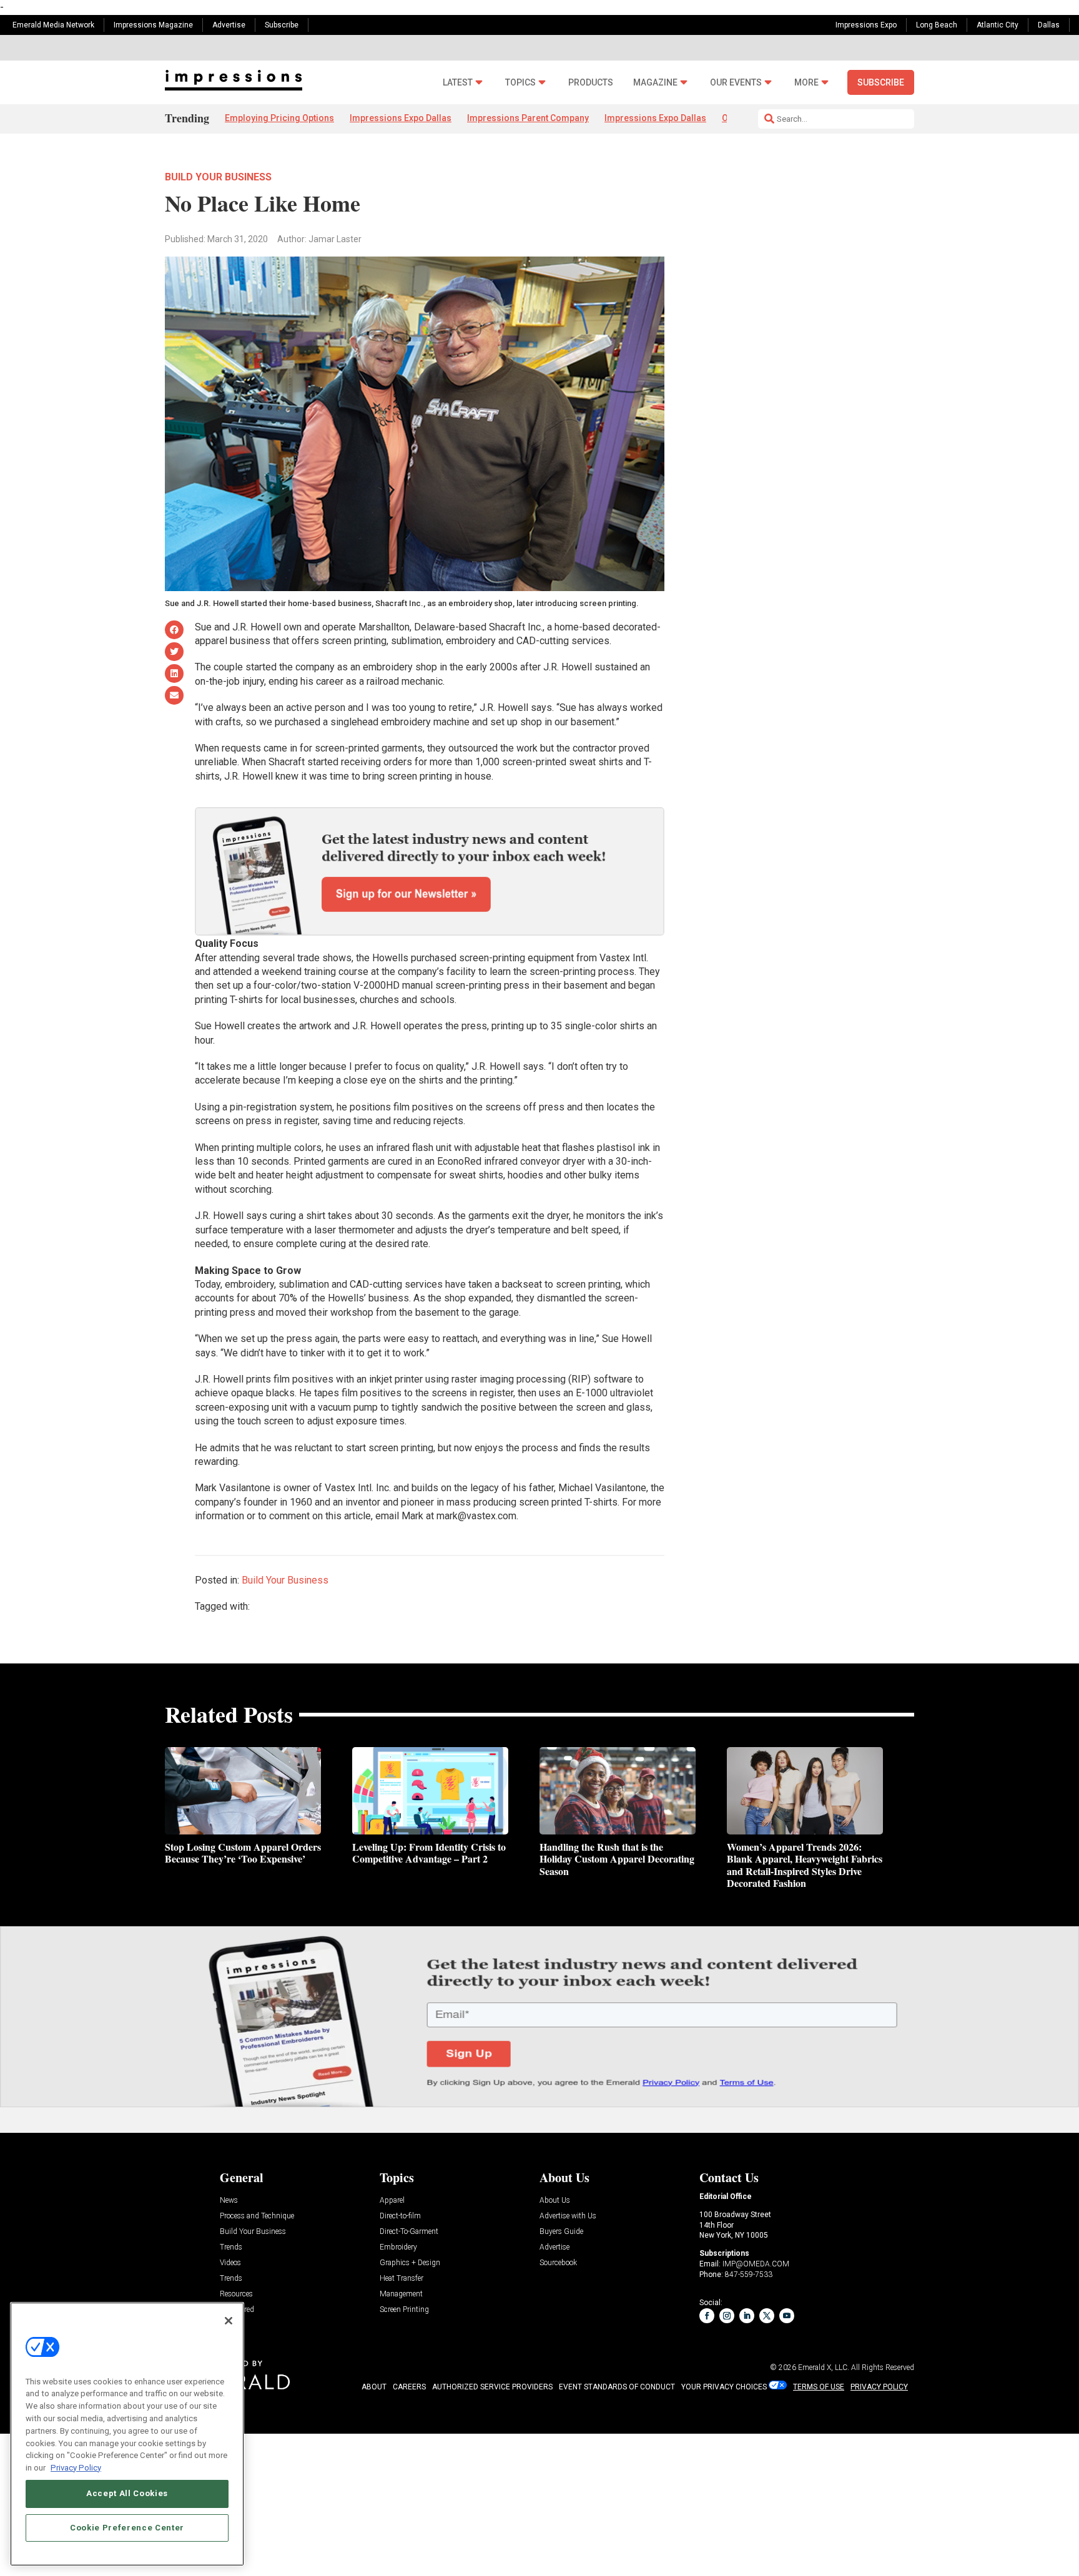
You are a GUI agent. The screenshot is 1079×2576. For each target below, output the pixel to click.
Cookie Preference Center (127, 2527)
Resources (236, 2294)
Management (401, 2294)
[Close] (229, 2321)
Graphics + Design (410, 2263)
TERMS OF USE (819, 2387)
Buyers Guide (561, 2232)
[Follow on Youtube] (787, 2316)
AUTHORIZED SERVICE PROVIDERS (492, 2387)
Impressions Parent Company (528, 118)
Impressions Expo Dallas (401, 118)
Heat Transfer (402, 2279)
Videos (230, 2263)
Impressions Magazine (153, 25)
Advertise (229, 25)
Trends (231, 2247)
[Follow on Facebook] (707, 2316)
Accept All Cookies (127, 2493)
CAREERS (409, 2387)
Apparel (392, 2201)
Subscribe (282, 25)
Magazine (655, 83)
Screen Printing (404, 2310)
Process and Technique (257, 2216)
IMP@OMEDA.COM (756, 2264)
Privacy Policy (76, 2467)
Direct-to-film (400, 2216)
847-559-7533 (749, 2275)
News (229, 2201)
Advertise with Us (568, 2216)
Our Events (736, 83)
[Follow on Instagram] (727, 2316)
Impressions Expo (866, 25)
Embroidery (398, 2247)
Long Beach (937, 25)
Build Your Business (218, 177)
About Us (555, 2201)
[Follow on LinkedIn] (747, 2316)
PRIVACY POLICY (879, 2387)
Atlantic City (998, 25)
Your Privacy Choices (724, 2387)
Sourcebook (558, 2263)
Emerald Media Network (53, 25)
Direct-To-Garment (409, 2232)
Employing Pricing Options (279, 118)
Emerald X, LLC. (824, 2368)
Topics (520, 83)
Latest (458, 83)
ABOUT (374, 2387)
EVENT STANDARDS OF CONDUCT (617, 2387)
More (806, 83)
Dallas (1049, 25)
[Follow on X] (767, 2316)
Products (591, 83)
